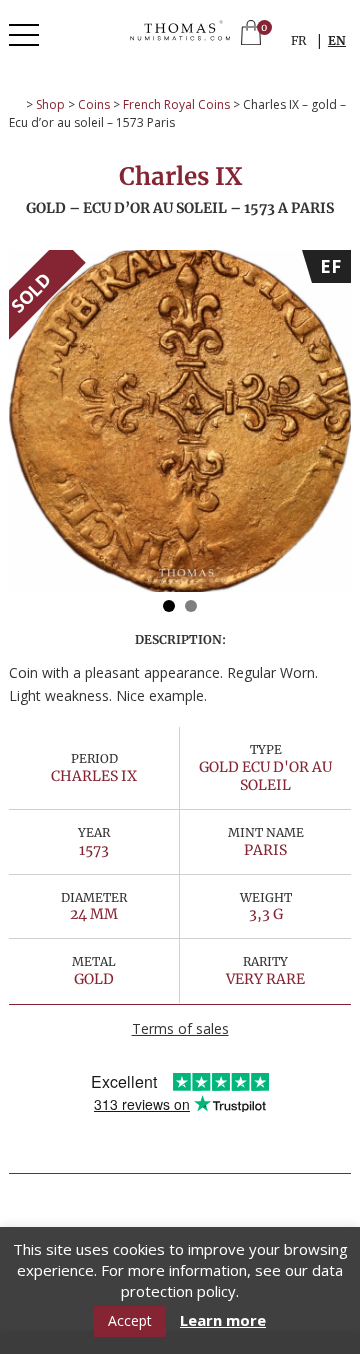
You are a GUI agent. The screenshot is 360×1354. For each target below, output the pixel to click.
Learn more (223, 1320)
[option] (180, 421)
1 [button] (169, 606)
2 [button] (191, 606)
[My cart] (251, 34)
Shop (50, 104)
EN (337, 40)
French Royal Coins (176, 104)
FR (298, 40)
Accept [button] (130, 1320)
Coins (94, 104)
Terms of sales (180, 1028)
